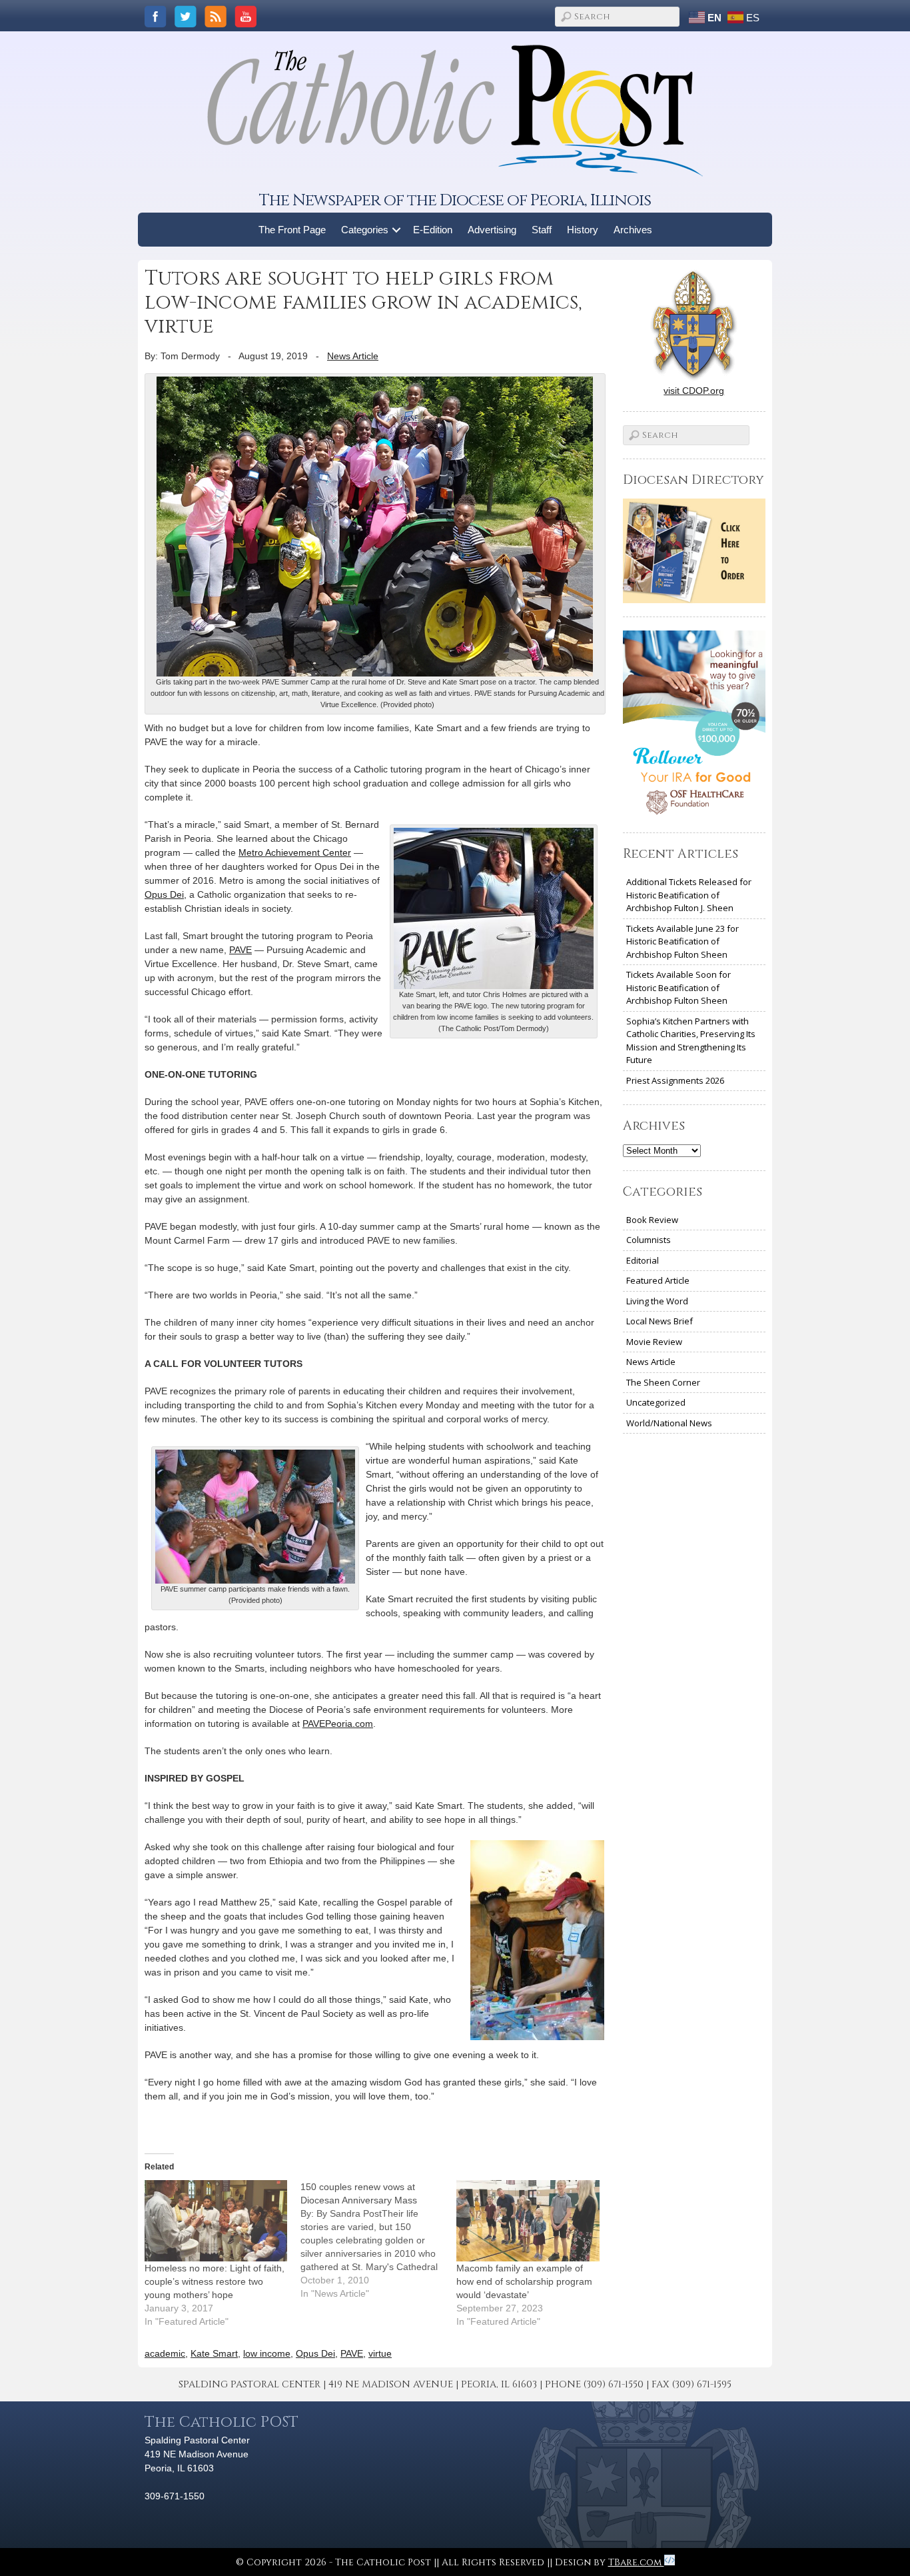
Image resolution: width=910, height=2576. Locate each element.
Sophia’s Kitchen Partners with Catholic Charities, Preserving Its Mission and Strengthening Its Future (691, 1041)
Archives (633, 230)
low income (267, 2353)
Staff (542, 230)
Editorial (643, 1260)
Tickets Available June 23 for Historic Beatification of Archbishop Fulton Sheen (682, 941)
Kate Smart (214, 2353)
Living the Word (657, 1301)
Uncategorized (656, 1402)
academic (165, 2353)
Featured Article (658, 1280)
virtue (380, 2353)
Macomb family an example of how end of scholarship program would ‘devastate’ (524, 2281)
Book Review (652, 1220)
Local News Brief (660, 1321)
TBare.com (636, 2562)
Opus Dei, (166, 894)
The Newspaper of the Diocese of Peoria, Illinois (455, 200)
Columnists (649, 1240)
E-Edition (433, 230)
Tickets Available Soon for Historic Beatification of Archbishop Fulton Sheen (679, 987)
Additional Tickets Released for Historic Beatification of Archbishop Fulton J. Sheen (689, 895)
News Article (353, 356)
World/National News (669, 1423)
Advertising (492, 230)
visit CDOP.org (694, 391)
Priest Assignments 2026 (675, 1080)
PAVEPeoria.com (338, 1724)
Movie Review (654, 1342)
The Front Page (292, 230)
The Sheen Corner (663, 1382)
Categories (365, 230)
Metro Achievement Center (295, 852)
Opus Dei (315, 2353)
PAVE (240, 950)
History (583, 230)
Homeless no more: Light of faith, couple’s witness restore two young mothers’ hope (215, 2281)
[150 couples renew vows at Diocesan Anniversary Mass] (378, 2240)
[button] (397, 230)
